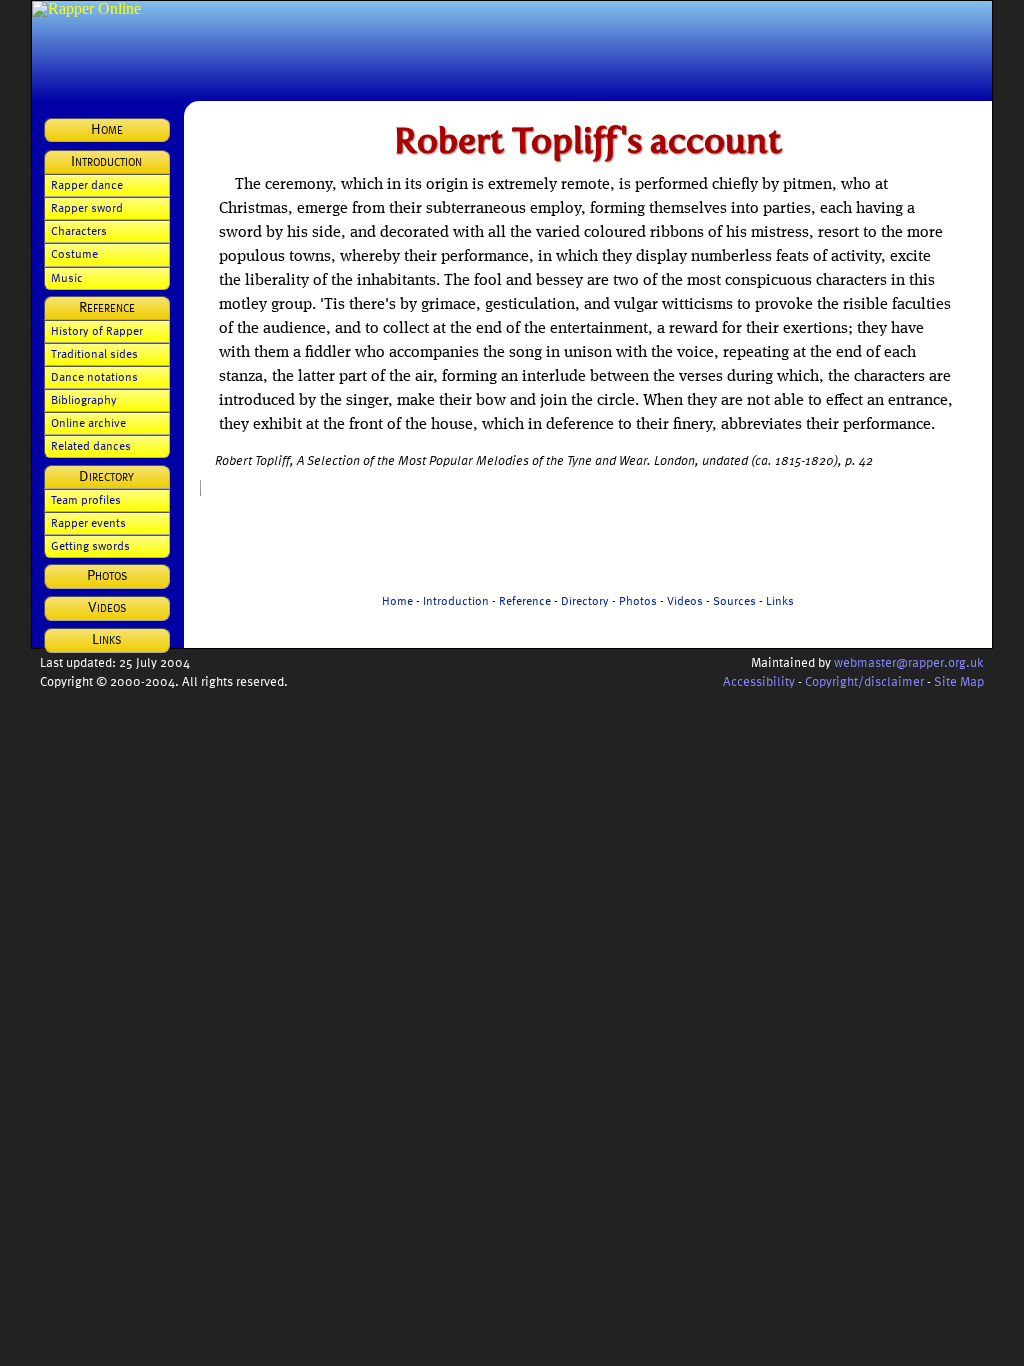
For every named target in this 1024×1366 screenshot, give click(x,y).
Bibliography (84, 399)
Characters (79, 230)
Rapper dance (87, 184)
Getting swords (90, 545)
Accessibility (759, 680)
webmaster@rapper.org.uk (909, 661)
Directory (585, 600)
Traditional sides (94, 353)
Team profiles (86, 499)
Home (397, 600)
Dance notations (94, 376)
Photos (638, 600)
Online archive (88, 422)
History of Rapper (97, 330)
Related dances (91, 445)
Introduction (456, 600)
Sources (734, 600)
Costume (74, 253)
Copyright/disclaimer (864, 680)
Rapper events (88, 522)
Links (780, 600)
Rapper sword (87, 207)
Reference (525, 600)
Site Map (959, 680)
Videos (685, 600)
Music (67, 277)
